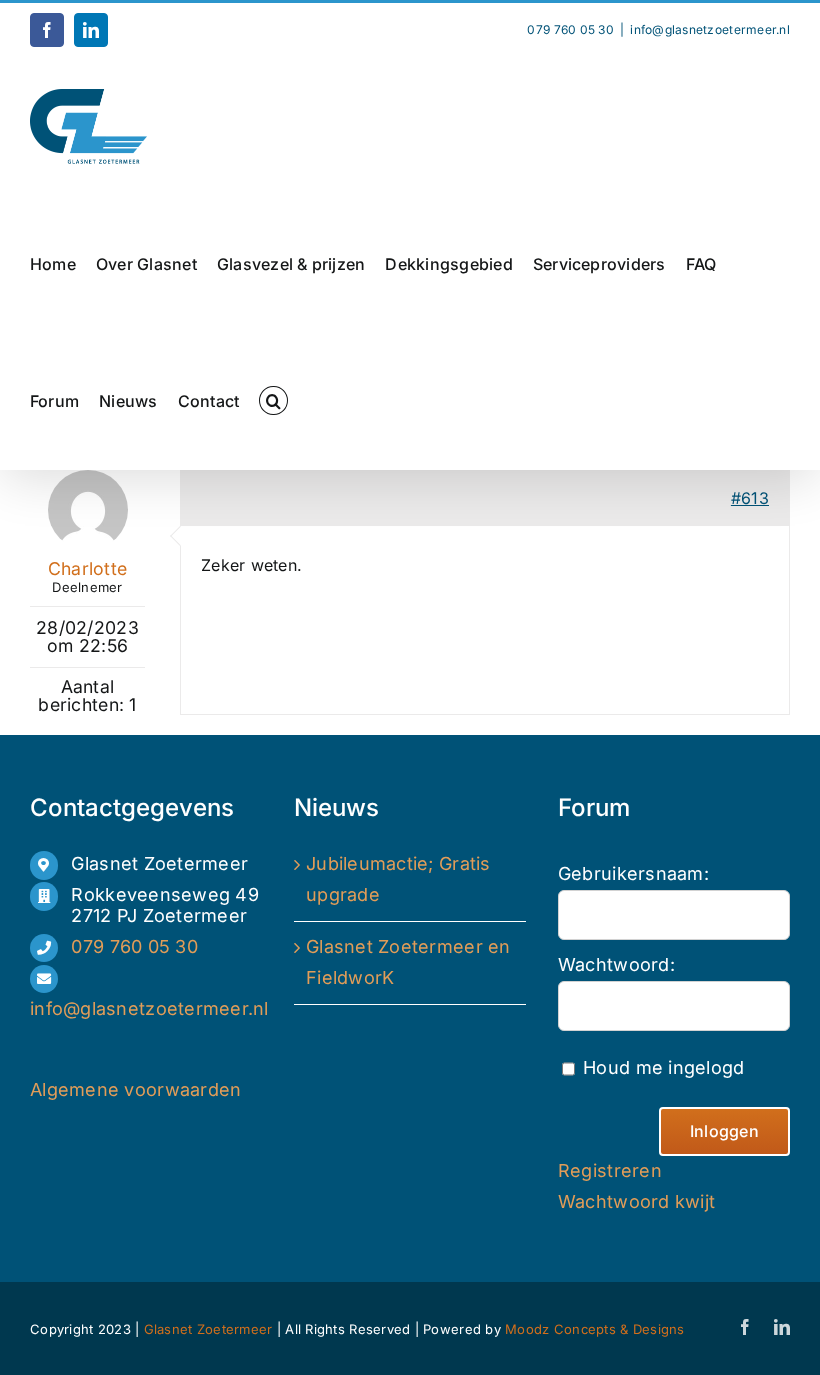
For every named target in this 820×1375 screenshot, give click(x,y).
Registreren (610, 1170)
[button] (273, 400)
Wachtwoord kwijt (636, 1201)
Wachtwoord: (616, 964)
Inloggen (724, 1131)
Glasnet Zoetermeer (210, 1329)
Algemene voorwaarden (135, 1089)
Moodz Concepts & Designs (594, 1329)
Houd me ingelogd (663, 1067)
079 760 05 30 (134, 946)
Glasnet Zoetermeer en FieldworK (408, 962)
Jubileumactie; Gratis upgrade (398, 879)
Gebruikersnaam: (633, 873)
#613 (750, 498)
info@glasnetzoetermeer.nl (710, 29)
